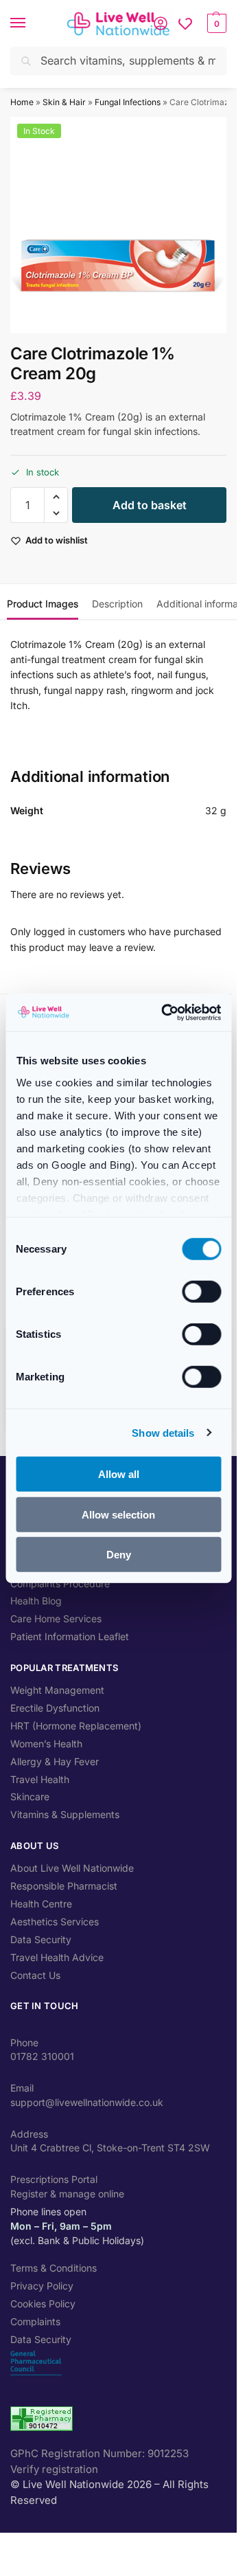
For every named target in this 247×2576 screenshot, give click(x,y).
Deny (119, 1555)
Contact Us (35, 1975)
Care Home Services (56, 1619)
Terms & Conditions (54, 2268)
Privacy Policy (42, 2286)
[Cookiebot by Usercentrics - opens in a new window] (166, 1012)
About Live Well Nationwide (72, 1868)
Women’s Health (46, 1744)
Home (22, 102)
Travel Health (40, 1779)
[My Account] (161, 23)
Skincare (30, 1796)
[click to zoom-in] (118, 225)
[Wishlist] (185, 23)
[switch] (201, 1292)
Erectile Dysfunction (55, 1708)
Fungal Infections (128, 102)
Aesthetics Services (55, 1922)
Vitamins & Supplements (65, 1814)
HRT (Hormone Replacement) (76, 1726)
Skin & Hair (64, 102)
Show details (163, 1432)
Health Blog (36, 1601)
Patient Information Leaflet (70, 1636)
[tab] (43, 602)
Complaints (35, 2321)
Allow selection (118, 1514)
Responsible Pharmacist (64, 1886)
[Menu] (31, 23)
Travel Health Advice (57, 1957)
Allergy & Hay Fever (55, 1761)
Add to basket (150, 505)
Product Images (43, 604)
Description (117, 604)
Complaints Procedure (60, 1583)
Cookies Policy (43, 2304)
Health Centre (41, 1904)
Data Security (41, 1939)
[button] (215, 23)
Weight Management (57, 1690)
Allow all (119, 1474)
